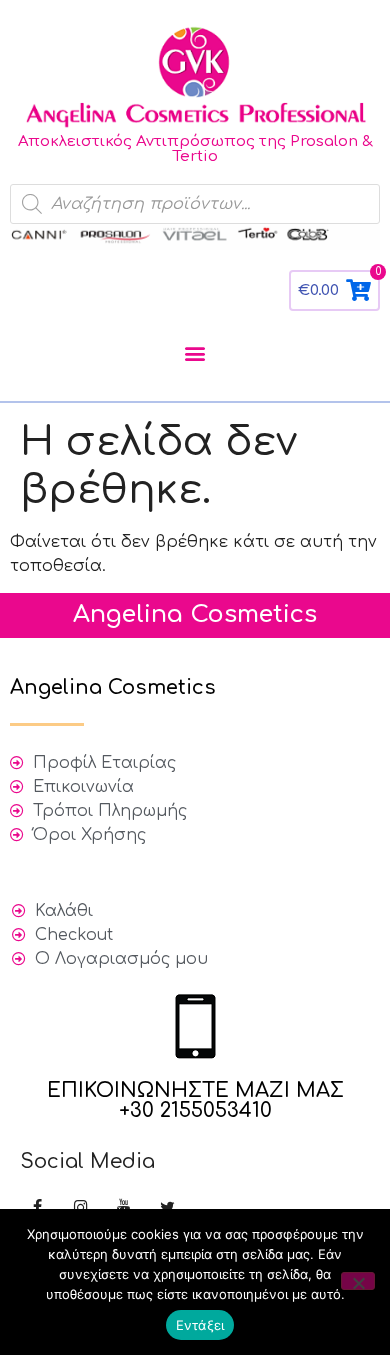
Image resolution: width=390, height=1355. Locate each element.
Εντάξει (200, 1325)
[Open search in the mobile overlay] (195, 204)
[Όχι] (358, 1281)
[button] (195, 352)
